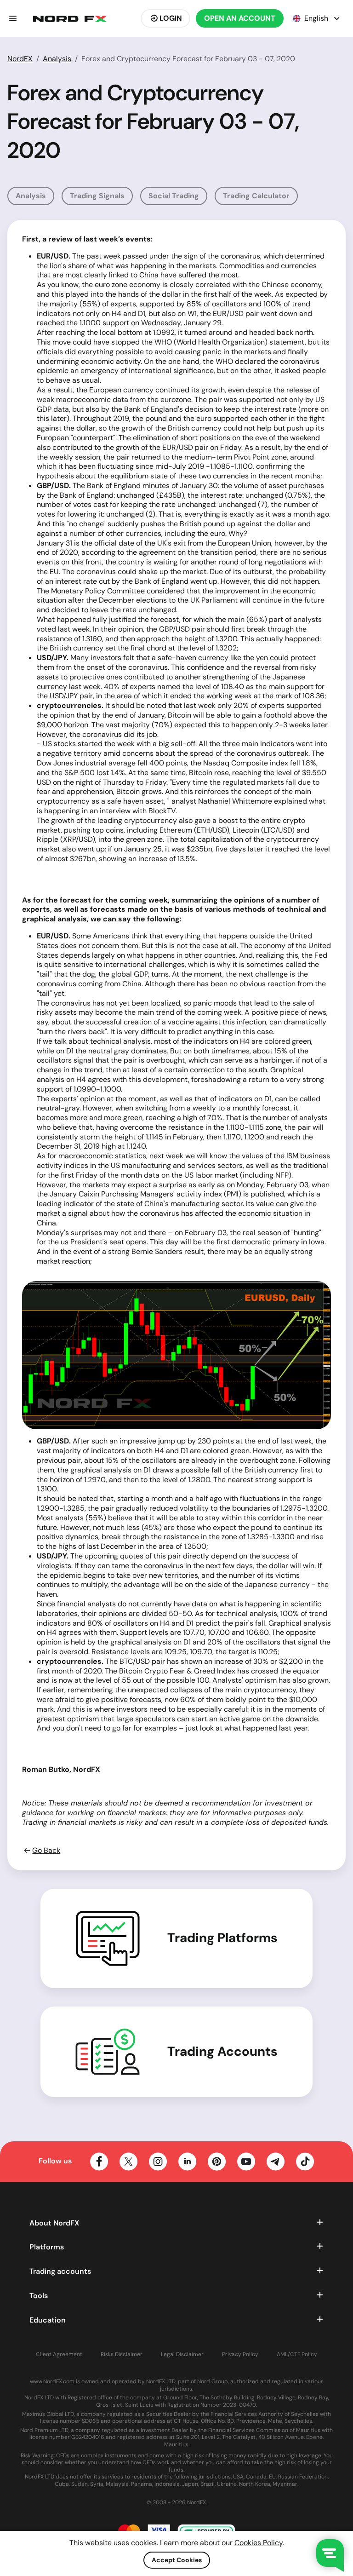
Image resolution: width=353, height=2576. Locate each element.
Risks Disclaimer (122, 2355)
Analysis (57, 59)
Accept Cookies (177, 2560)
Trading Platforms (222, 1938)
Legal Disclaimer (182, 2355)
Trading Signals (97, 196)
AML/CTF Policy (297, 2355)
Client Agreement (59, 2355)
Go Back (46, 1851)
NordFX (20, 59)
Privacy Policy (240, 2355)
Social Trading (174, 196)
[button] (13, 18)
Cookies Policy (259, 2543)
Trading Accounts (222, 2052)
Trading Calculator (256, 196)
